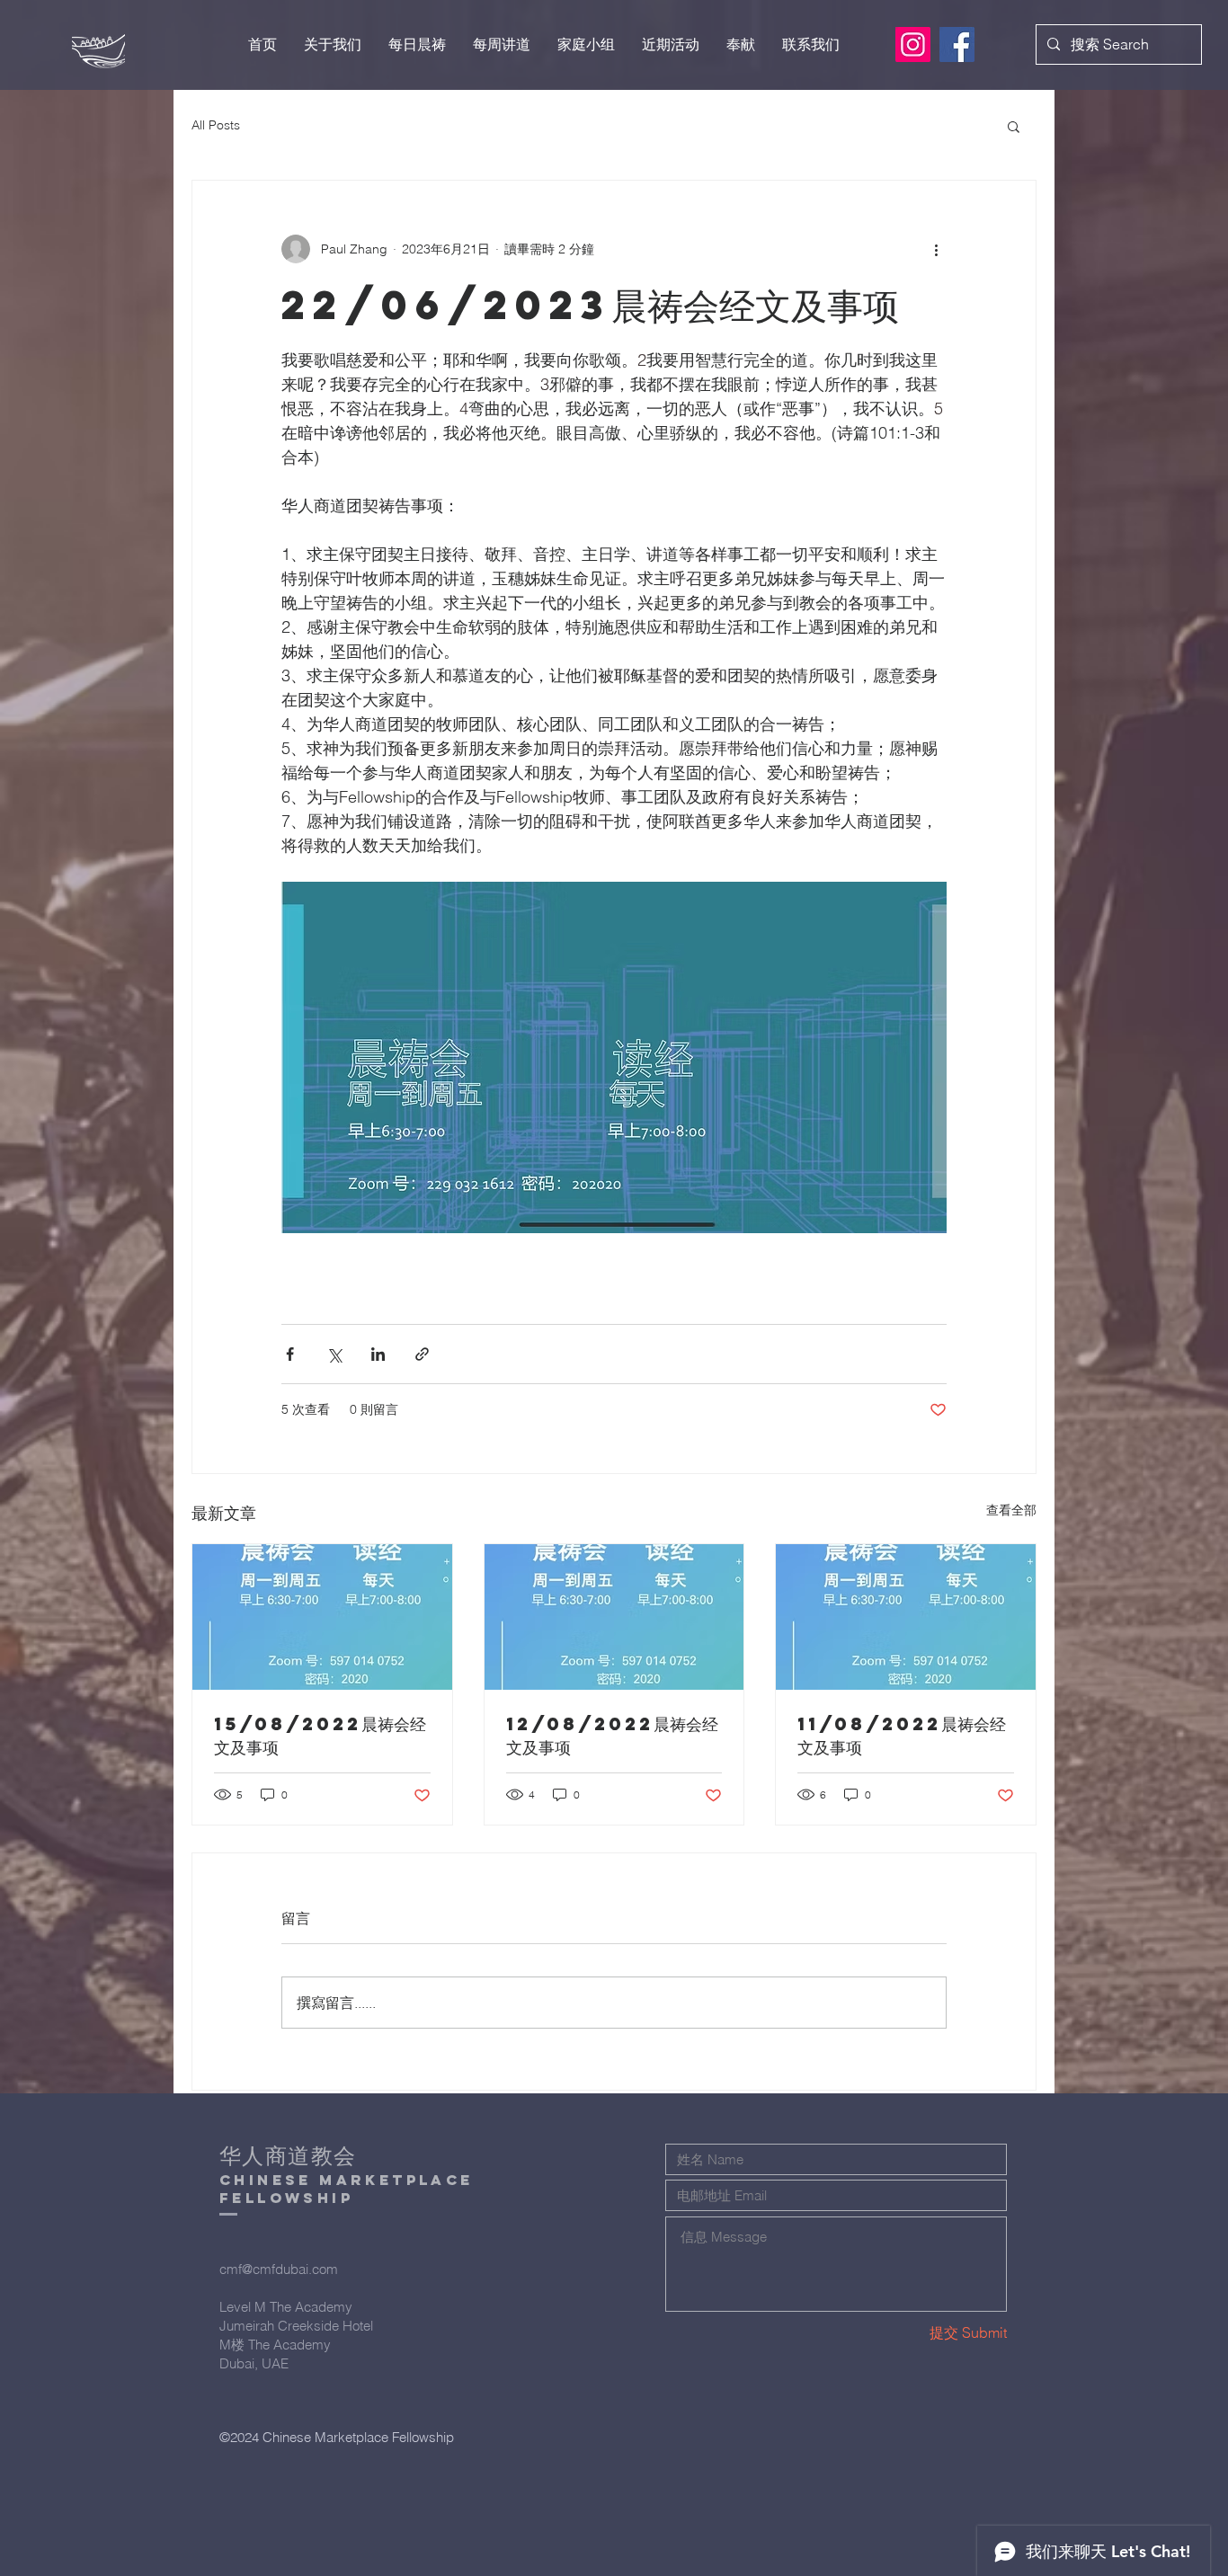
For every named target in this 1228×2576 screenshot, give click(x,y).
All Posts (216, 125)
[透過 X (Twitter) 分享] (334, 1354)
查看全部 (1011, 1510)
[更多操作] (936, 249)
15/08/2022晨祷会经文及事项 (320, 1735)
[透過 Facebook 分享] (290, 1354)
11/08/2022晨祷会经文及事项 (902, 1735)
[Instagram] (913, 44)
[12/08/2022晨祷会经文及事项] (614, 1617)
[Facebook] (957, 44)
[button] (1014, 126)
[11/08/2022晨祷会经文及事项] (906, 1617)
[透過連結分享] (422, 1354)
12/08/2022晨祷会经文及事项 (612, 1735)
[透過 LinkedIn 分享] (378, 1354)
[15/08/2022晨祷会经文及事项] (322, 1617)
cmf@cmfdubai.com (279, 2269)
